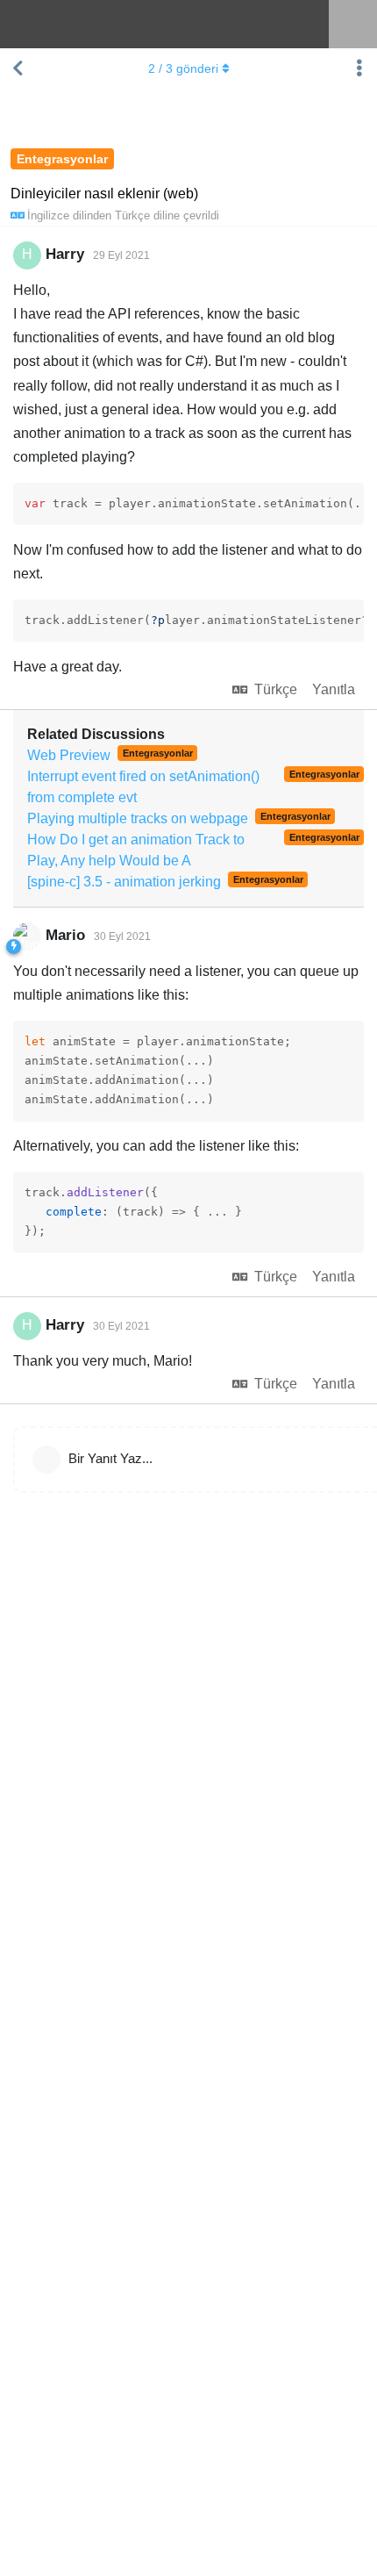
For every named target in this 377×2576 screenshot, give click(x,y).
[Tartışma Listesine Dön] (18, 68)
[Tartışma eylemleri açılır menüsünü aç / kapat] (359, 68)
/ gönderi (183, 68)
